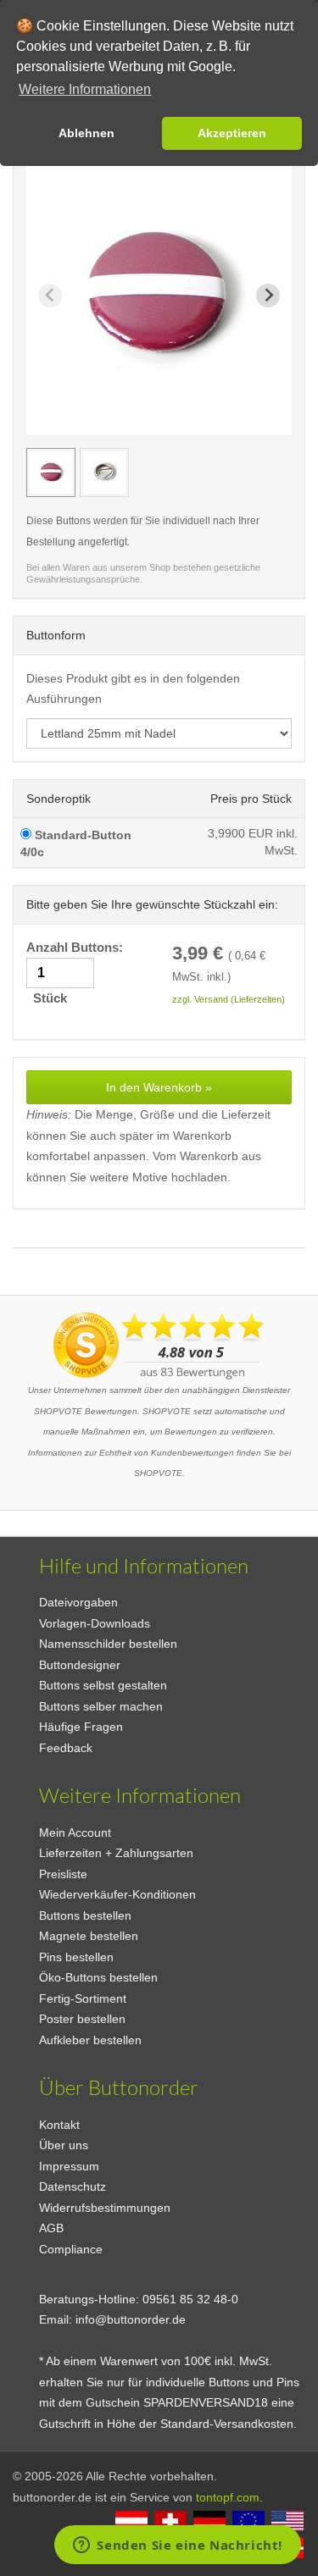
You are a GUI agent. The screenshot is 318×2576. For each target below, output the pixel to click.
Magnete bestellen (89, 1936)
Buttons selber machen (101, 1706)
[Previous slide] (50, 296)
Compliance (71, 2249)
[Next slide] (268, 296)
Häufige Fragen (81, 1727)
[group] (51, 473)
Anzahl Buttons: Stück (76, 973)
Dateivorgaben (78, 1602)
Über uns (64, 2145)
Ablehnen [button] (86, 133)
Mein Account (75, 1832)
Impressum (69, 2166)
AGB (51, 2228)
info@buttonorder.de (131, 2319)
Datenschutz (73, 2186)
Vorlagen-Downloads (95, 1623)
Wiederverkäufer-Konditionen (117, 1894)
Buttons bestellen (85, 1915)
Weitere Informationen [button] (85, 89)
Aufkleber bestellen (90, 2040)
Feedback (66, 1748)
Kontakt (59, 2125)
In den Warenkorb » (159, 1087)
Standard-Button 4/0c (76, 843)
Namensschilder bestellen (108, 1644)
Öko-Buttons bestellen (98, 1977)
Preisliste (63, 1874)
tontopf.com (228, 2497)
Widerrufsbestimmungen (105, 2208)
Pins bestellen (76, 1957)
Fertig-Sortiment (83, 1998)
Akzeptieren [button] (232, 133)
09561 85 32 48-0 (190, 2299)
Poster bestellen (82, 2019)
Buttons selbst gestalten (103, 1685)
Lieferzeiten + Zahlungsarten (116, 1853)
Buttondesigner (80, 1665)
